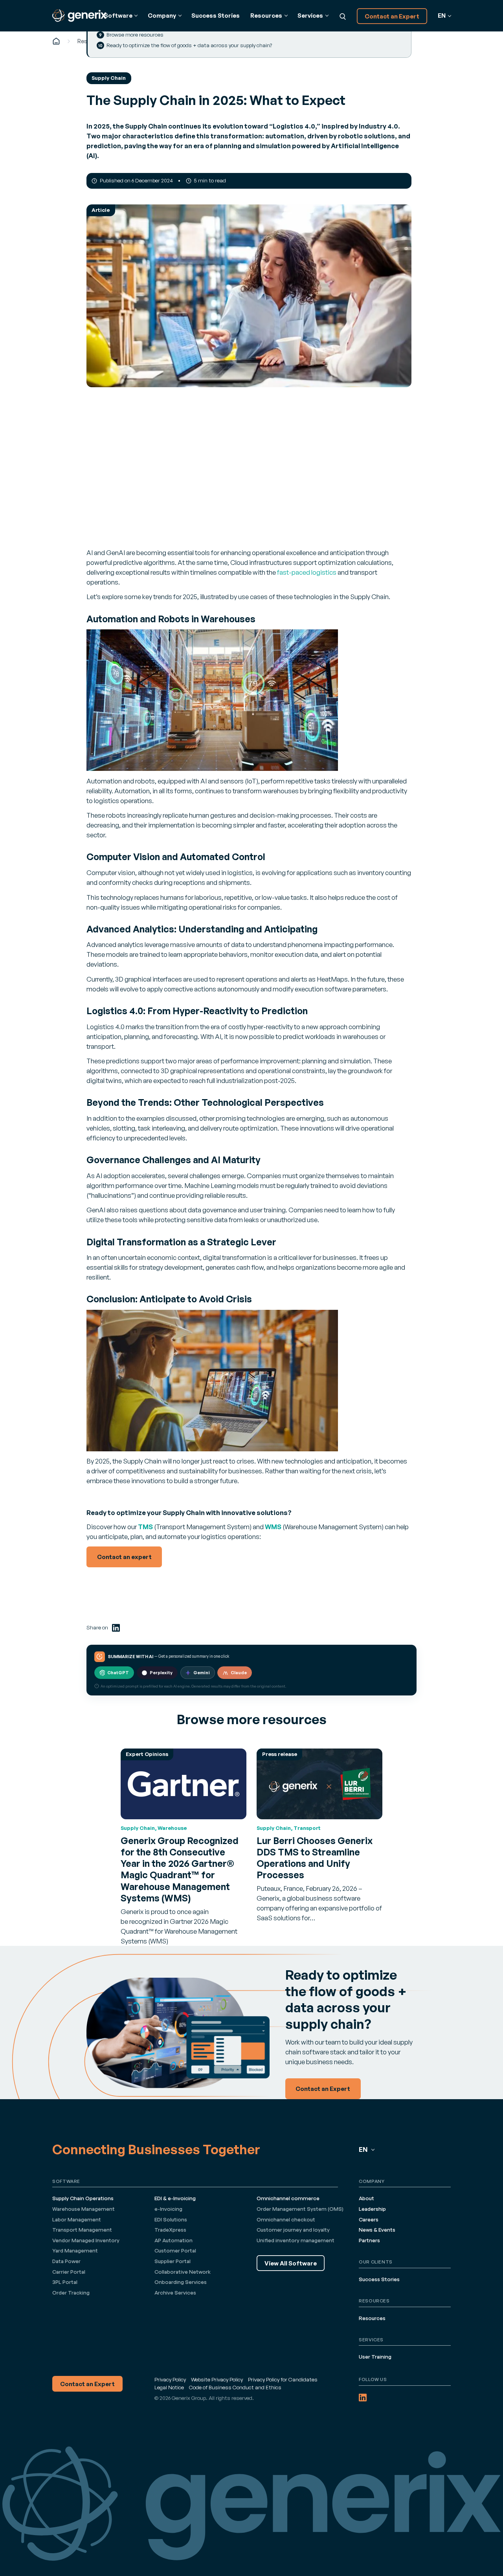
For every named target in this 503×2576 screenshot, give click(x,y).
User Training (375, 2357)
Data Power (66, 2261)
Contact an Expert (392, 16)
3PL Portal (65, 2282)
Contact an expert (124, 1557)
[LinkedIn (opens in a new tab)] (116, 1628)
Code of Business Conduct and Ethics (235, 2387)
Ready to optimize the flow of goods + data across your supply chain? (189, 45)
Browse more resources (135, 35)
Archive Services (175, 2293)
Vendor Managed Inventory (86, 2240)
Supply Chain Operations (83, 2198)
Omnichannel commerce (288, 2198)
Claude (239, 1673)
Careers (369, 2219)
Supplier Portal (173, 2261)
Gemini (202, 1673)
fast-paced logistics (307, 572)
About (366, 2198)
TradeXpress (170, 2230)
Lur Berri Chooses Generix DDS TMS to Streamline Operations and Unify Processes (315, 1858)
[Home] (56, 41)
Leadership (372, 2209)
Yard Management (75, 2251)
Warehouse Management (84, 2209)
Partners (369, 2240)
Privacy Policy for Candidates (283, 2379)
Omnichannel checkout (286, 2219)
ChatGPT (118, 1673)
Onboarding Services (181, 2282)
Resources (372, 2318)
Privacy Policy (170, 2379)
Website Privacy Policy (217, 2379)
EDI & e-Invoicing (175, 2198)
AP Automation (173, 2240)
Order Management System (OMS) (300, 2209)
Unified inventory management (296, 2240)
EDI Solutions (171, 2219)
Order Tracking (71, 2293)
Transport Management (82, 2230)
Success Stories (216, 16)
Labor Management (77, 2219)
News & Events (377, 2230)
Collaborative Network (183, 2272)
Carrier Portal (69, 2272)
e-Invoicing (168, 2209)
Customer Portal (175, 2251)
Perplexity (161, 1673)
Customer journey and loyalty (293, 2230)
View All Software (291, 2263)
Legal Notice (169, 2387)
